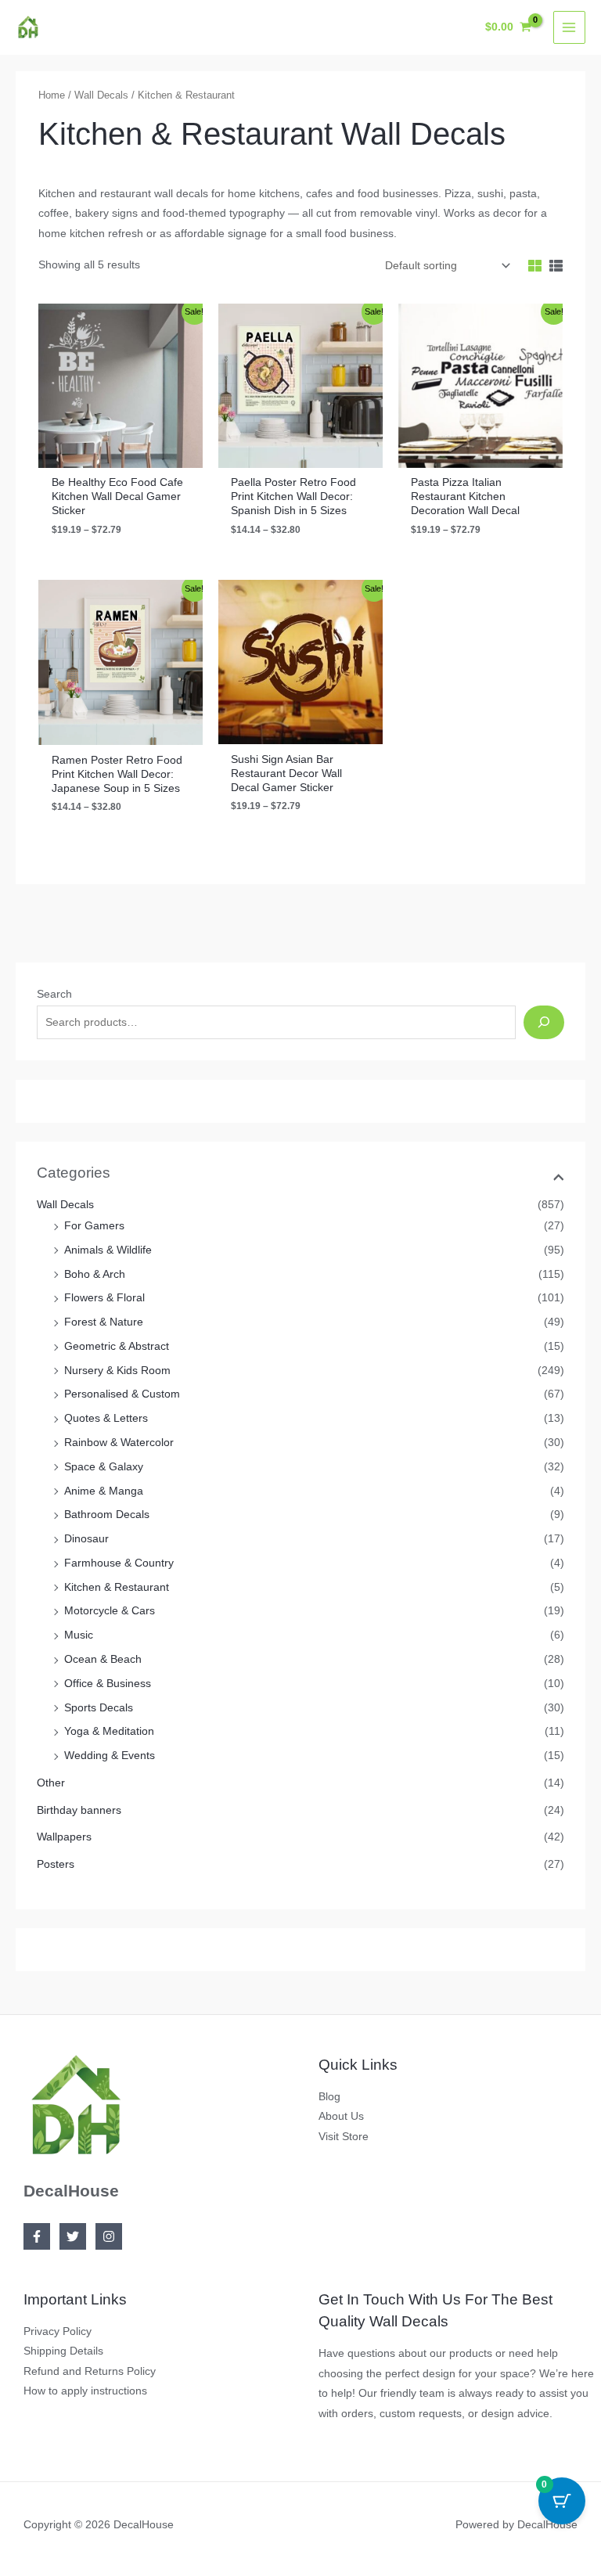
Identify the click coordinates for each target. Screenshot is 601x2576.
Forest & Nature (104, 1322)
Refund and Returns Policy (90, 2371)
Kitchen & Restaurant (117, 1587)
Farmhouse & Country (119, 1563)
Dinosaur (86, 1539)
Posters (56, 1864)
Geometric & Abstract (117, 1346)
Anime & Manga (104, 1491)
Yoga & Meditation (109, 1731)
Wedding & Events (110, 1756)
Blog (329, 2097)
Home (52, 95)
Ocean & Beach (103, 1659)
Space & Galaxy (104, 1467)
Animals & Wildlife (108, 1250)
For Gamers (94, 1226)
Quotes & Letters (106, 1418)
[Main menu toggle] (569, 27)
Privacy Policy (58, 2331)
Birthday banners (79, 1810)
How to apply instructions (85, 2391)
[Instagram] (109, 2236)
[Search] (543, 1022)
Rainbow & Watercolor (119, 1443)
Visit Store (344, 2137)
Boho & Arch (95, 1274)
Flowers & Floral (104, 1298)
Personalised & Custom (122, 1394)
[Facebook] (37, 2236)
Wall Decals (65, 1205)
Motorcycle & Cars (110, 1611)
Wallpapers (64, 1837)
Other (51, 1783)
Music (79, 1635)
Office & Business (108, 1684)
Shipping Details (63, 2351)
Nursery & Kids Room (117, 1371)
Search (54, 994)
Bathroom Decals (107, 1515)
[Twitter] (73, 2236)
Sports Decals (99, 1708)
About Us (341, 2116)
